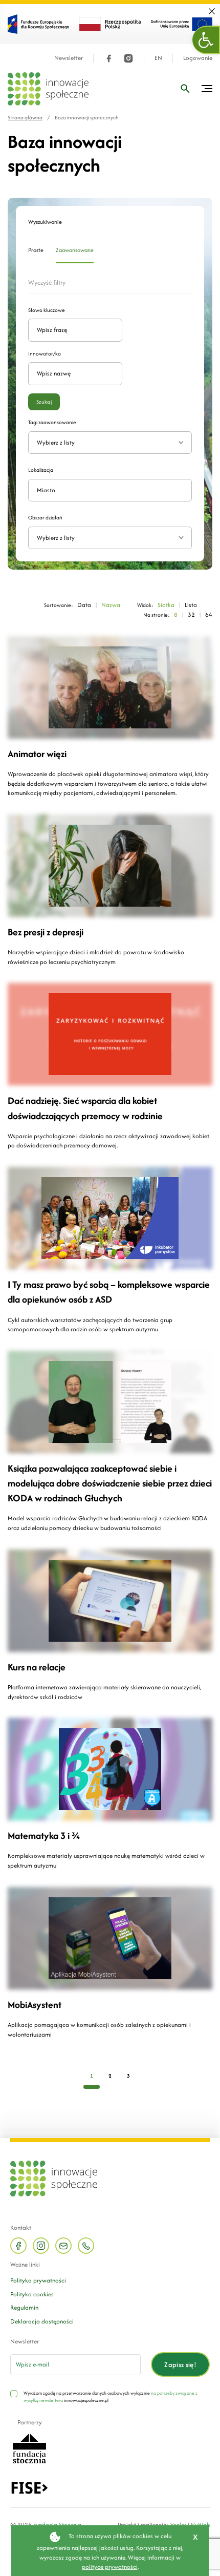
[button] (206, 40)
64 (209, 614)
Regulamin (24, 2307)
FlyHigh (200, 2525)
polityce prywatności (110, 2567)
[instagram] (128, 58)
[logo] (48, 89)
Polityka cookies (32, 2294)
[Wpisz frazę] (185, 89)
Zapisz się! (180, 2365)
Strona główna (25, 118)
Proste (36, 250)
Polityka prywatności (38, 2280)
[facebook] (109, 58)
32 (191, 614)
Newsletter (69, 58)
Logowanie (198, 58)
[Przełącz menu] (207, 89)
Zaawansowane (75, 250)
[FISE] (29, 2487)
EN (158, 58)
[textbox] (106, 538)
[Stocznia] (29, 2448)
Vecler (178, 2525)
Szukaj (44, 402)
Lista (191, 605)
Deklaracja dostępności (42, 2321)
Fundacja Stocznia (57, 2525)
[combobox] (110, 538)
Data (84, 605)
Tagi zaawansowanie (52, 422)
